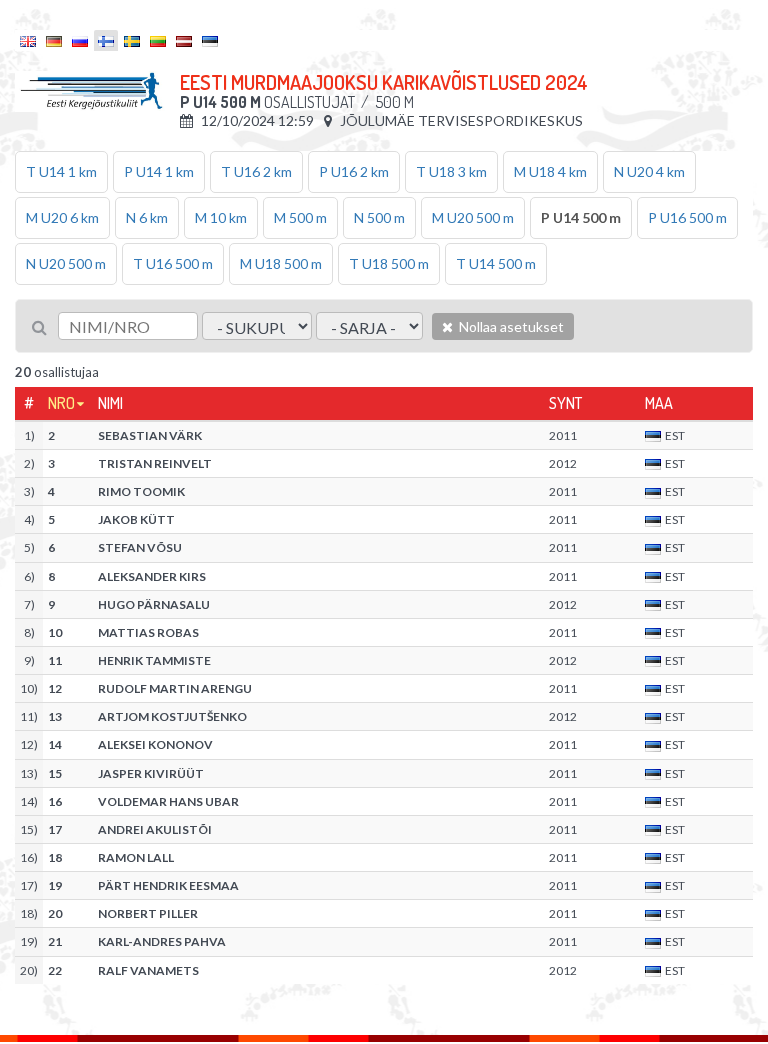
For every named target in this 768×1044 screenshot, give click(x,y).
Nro (61, 403)
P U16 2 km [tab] (354, 171)
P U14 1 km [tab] (159, 171)
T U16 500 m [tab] (173, 263)
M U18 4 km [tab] (550, 171)
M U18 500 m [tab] (281, 263)
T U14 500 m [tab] (496, 263)
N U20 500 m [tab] (66, 263)
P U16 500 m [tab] (687, 217)
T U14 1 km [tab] (61, 171)
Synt (565, 403)
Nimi (110, 403)
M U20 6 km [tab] (62, 217)
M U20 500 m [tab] (473, 217)
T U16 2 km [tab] (256, 171)
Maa (659, 403)
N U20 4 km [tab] (649, 171)
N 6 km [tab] (147, 217)
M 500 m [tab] (300, 217)
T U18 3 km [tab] (451, 171)
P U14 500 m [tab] (581, 217)
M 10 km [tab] (221, 217)
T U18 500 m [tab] (389, 263)
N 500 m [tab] (379, 217)
